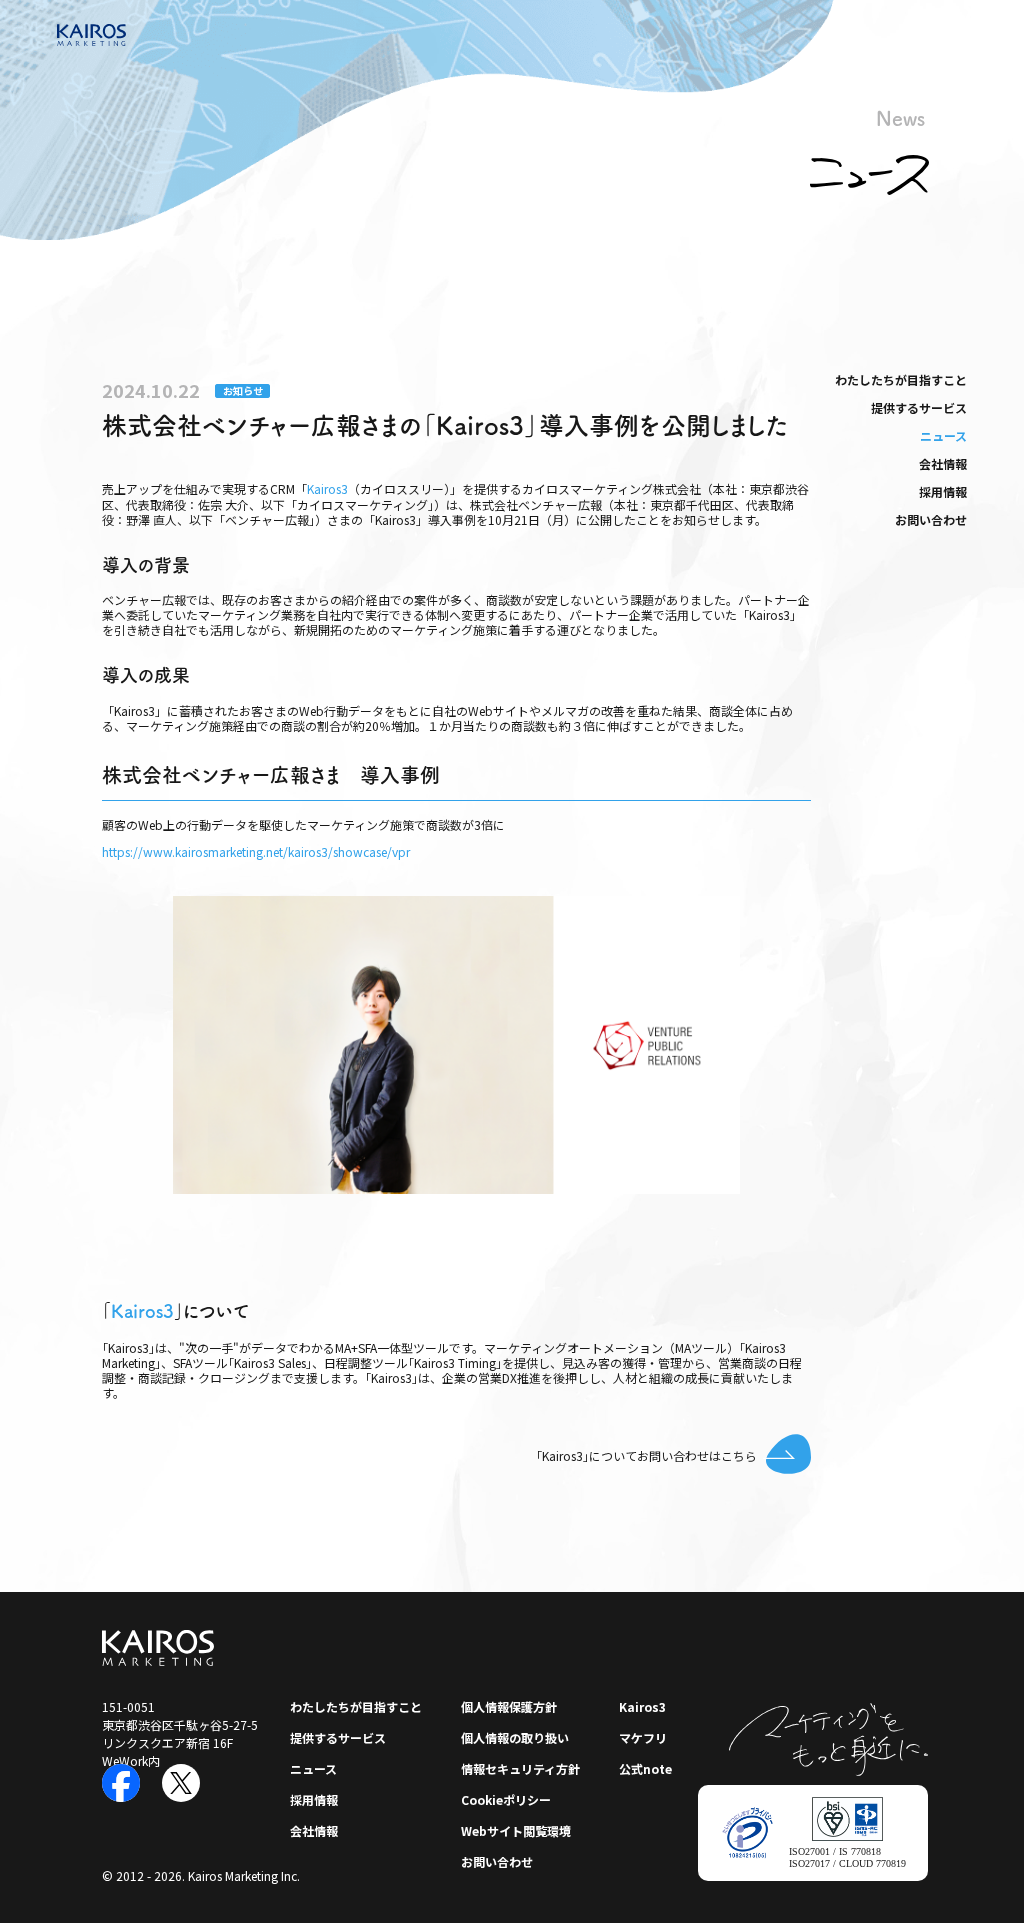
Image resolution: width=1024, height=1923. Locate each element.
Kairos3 (327, 489)
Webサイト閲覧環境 (516, 1830)
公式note (645, 1768)
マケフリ (643, 1737)
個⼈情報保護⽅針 (509, 1706)
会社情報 (943, 463)
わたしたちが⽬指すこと (901, 379)
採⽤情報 (943, 491)
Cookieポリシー (506, 1799)
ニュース (943, 435)
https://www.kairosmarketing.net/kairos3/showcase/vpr (256, 852)
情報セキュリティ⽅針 (520, 1768)
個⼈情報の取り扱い (515, 1737)
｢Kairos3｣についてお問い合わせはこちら (646, 1455)
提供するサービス (919, 407)
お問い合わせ (931, 519)
